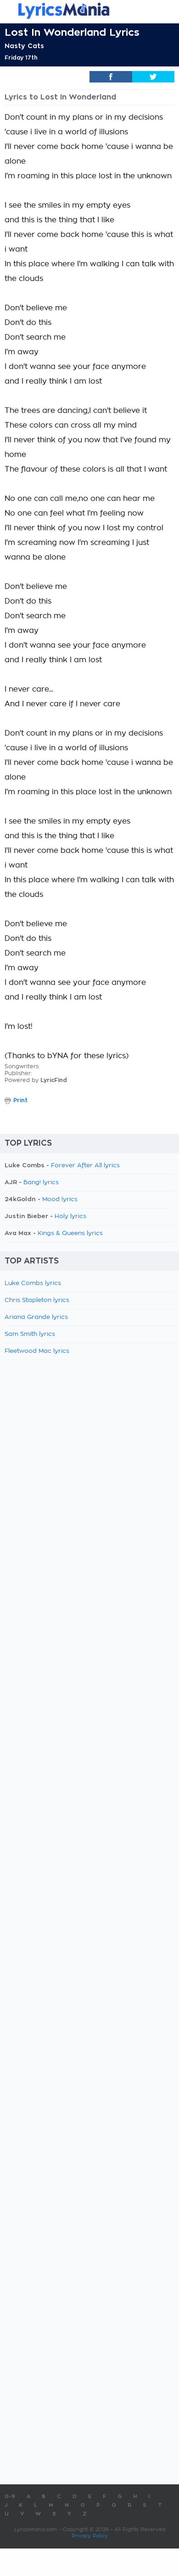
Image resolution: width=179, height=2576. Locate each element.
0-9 (10, 2496)
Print (20, 1100)
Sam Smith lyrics (30, 1334)
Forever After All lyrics (85, 1166)
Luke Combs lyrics (33, 1283)
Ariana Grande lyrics (36, 1317)
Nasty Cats (24, 46)
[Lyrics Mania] (89, 11)
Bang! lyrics (41, 1183)
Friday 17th (21, 58)
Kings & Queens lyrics (70, 1233)
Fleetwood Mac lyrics (37, 1351)
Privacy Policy (90, 2536)
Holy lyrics (70, 1217)
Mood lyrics (60, 1200)
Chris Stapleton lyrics (37, 1300)
